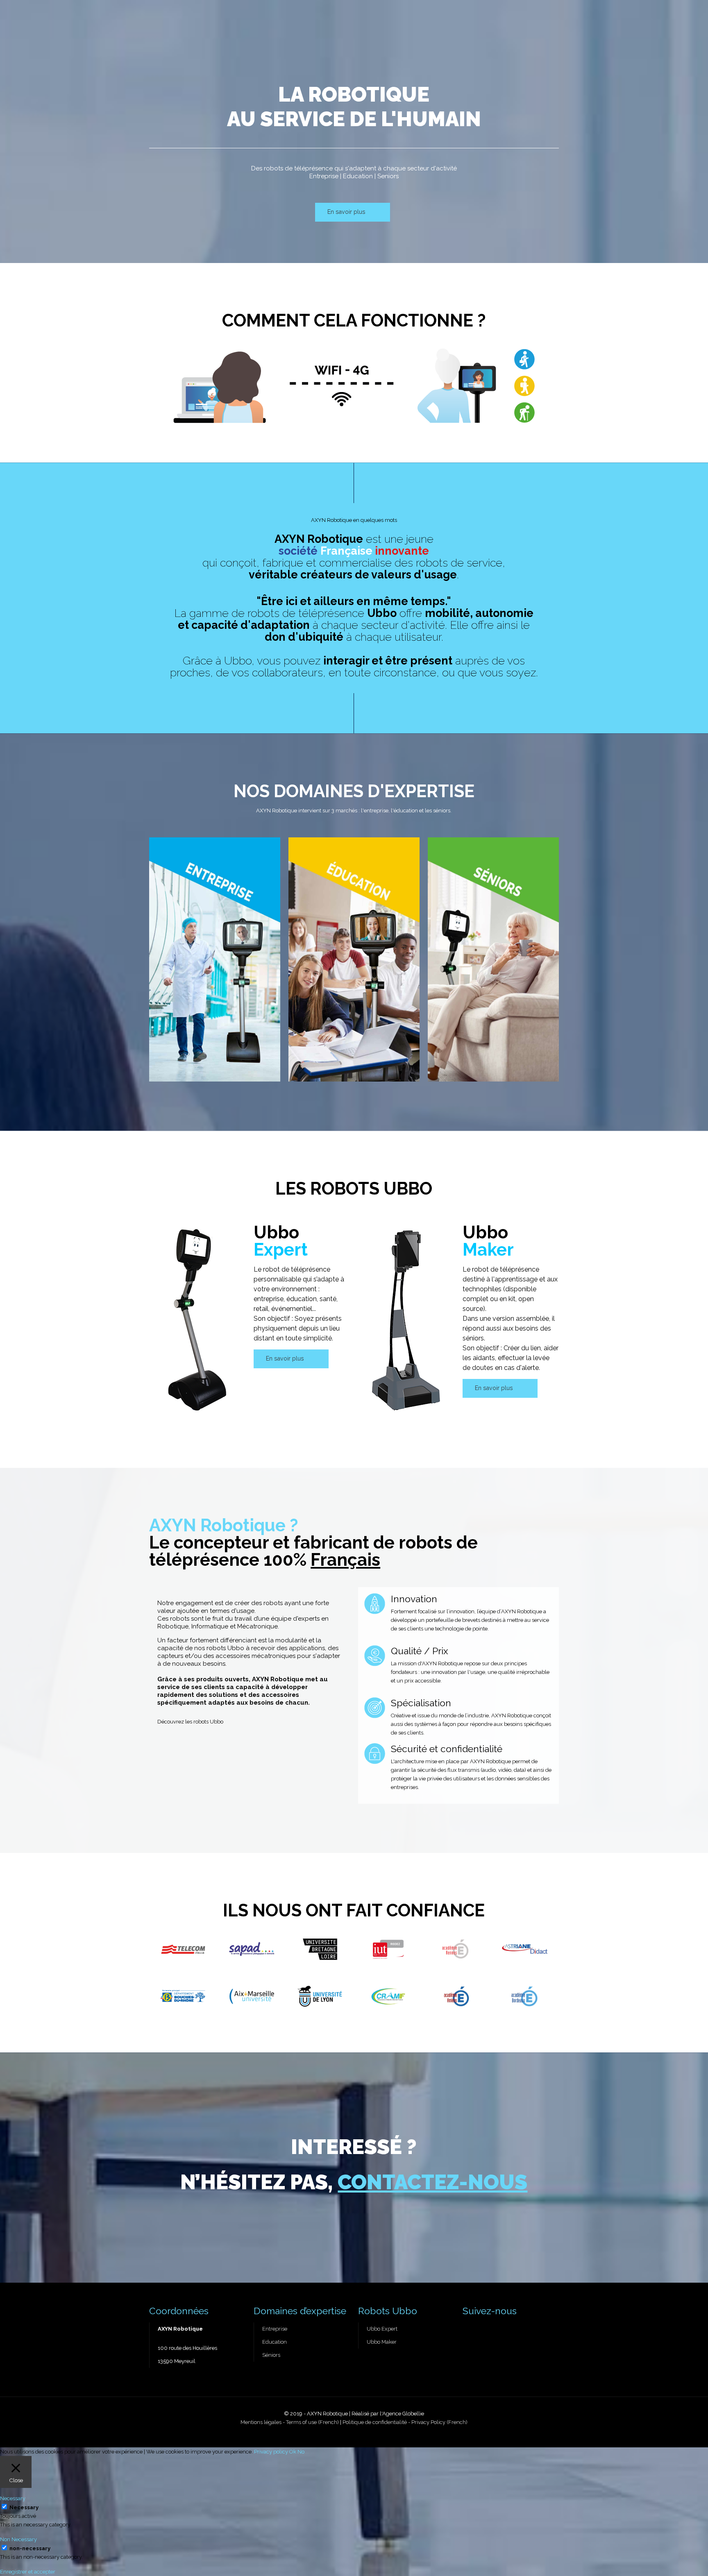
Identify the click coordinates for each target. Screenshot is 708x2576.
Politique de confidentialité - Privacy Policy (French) (405, 2422)
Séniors (271, 2355)
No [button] (301, 2452)
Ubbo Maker (382, 2342)
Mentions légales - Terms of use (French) (290, 2422)
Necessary (24, 2507)
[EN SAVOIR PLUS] (215, 959)
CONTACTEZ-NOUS (432, 2182)
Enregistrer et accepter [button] (28, 2572)
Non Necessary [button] (18, 2539)
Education (275, 2342)
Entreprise (275, 2329)
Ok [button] (293, 2452)
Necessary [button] (13, 2498)
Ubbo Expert (382, 2329)
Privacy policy (271, 2452)
